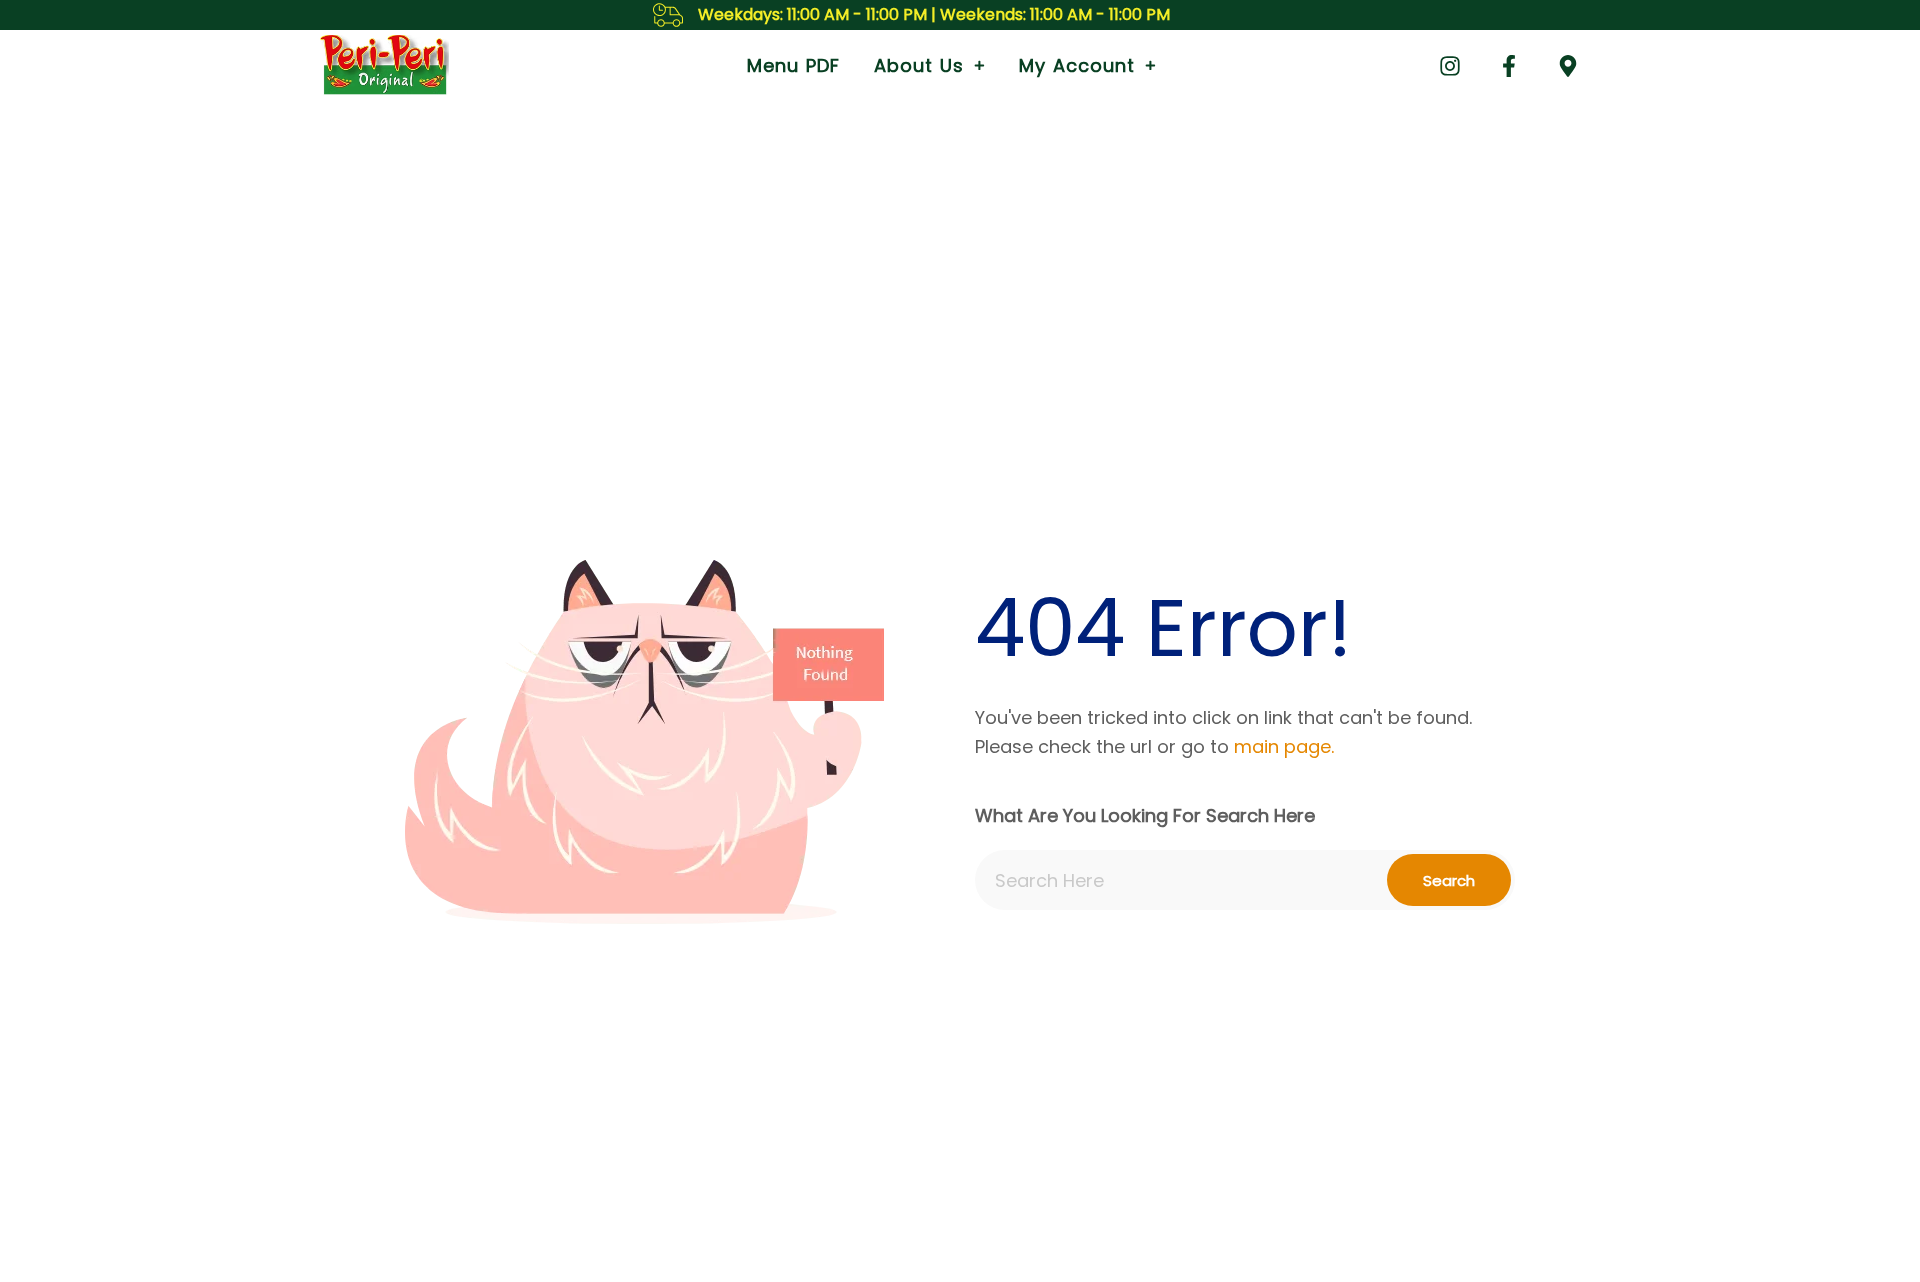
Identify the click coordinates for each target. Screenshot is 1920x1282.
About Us (919, 65)
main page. (1284, 746)
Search (1449, 880)
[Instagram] (1450, 66)
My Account (1077, 65)
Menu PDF (793, 65)
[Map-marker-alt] (1568, 66)
